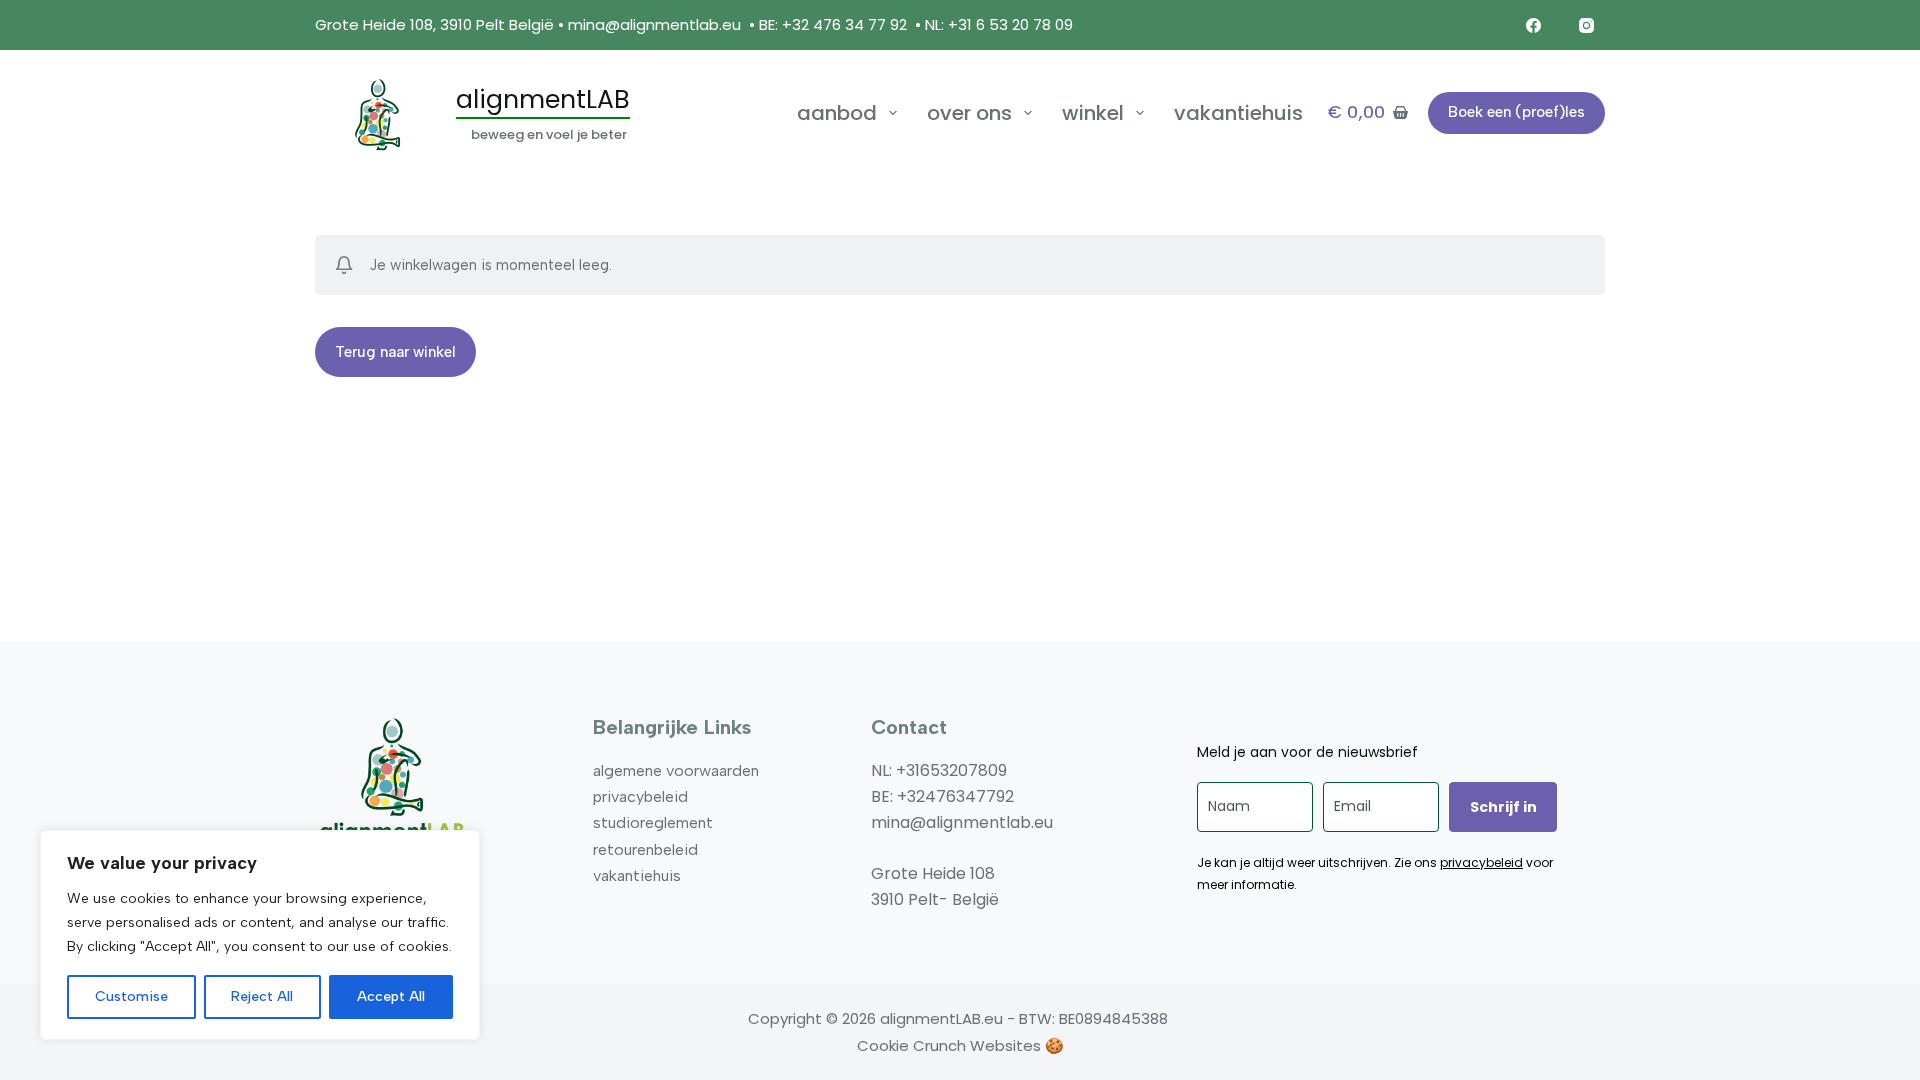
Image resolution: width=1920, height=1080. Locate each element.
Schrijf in (1503, 807)
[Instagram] (1587, 25)
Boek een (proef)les (1516, 112)
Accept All (391, 996)
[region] (260, 935)
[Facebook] (1534, 25)
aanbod (837, 113)
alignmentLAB (543, 99)
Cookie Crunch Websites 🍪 (960, 1045)
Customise (131, 996)
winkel (1093, 113)
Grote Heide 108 (933, 873)
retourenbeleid (645, 849)
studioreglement (653, 822)
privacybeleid (640, 796)
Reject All (262, 996)
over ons (969, 113)
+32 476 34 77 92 (844, 24)
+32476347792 (955, 796)
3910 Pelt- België (935, 899)
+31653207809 (951, 770)
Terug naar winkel (395, 352)
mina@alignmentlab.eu (654, 24)
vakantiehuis (1238, 113)
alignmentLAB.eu (941, 1018)
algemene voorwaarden (676, 770)
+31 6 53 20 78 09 (1012, 24)
